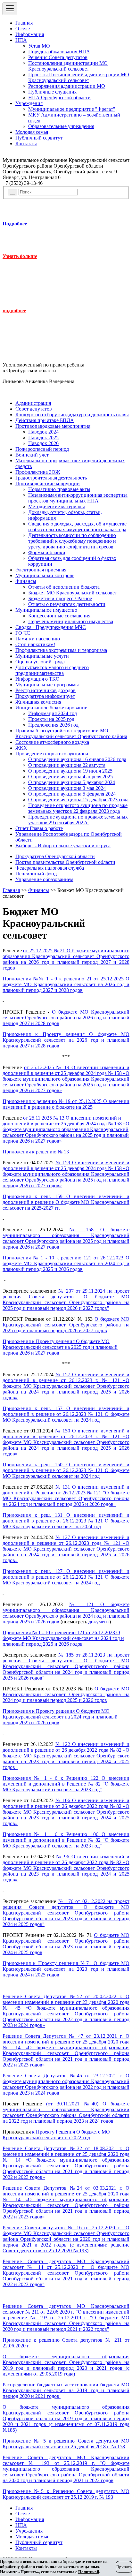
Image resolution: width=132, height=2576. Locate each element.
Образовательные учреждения (61, 126)
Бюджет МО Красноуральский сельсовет (73, 593)
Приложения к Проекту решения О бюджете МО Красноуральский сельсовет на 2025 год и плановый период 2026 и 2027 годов (60, 1347)
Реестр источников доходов (45, 690)
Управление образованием (44, 879)
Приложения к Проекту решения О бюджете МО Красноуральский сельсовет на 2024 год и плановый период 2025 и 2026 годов (60, 1717)
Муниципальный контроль (45, 575)
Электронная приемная (41, 570)
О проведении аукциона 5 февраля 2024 (72, 794)
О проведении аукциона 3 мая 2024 (67, 788)
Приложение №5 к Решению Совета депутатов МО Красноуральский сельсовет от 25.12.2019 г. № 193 (66, 2494)
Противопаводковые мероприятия (53, 426)
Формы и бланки (47, 552)
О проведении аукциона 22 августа (67, 765)
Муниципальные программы (47, 685)
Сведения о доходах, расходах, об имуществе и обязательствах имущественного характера (77, 527)
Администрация (33, 403)
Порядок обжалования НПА (59, 52)
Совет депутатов (34, 409)
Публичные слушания (52, 92)
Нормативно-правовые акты (59, 489)
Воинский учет (32, 455)
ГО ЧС (23, 633)
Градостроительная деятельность (51, 478)
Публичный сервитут (39, 138)
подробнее (14, 310)
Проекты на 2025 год (51, 719)
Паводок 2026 (43, 443)
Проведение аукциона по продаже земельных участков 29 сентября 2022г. (78, 820)
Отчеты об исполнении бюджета (64, 587)
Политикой (89, 2572)
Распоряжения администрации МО (67, 86)
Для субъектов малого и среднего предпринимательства (52, 670)
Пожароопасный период (42, 449)
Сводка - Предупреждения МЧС (51, 627)
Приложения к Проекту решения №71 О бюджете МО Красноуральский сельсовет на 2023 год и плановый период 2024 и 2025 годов (66, 1969)
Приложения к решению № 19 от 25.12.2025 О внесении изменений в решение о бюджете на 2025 (66, 1104)
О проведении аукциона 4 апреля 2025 (70, 777)
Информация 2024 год (53, 713)
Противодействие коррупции (48, 483)
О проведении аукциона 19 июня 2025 (70, 771)
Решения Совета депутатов (58, 57)
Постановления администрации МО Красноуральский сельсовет (68, 66)
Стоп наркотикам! (35, 644)
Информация (30, 34)
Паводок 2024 (43, 432)
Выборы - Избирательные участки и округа (63, 846)
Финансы (26, 581)
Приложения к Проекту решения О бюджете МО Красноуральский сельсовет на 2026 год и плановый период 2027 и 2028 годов (66, 1040)
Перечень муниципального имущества (71, 621)
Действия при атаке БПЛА (45, 420)
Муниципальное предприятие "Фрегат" (72, 109)
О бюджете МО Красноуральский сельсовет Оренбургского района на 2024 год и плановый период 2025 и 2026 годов (66, 1694)
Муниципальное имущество (46, 610)
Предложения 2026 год (53, 725)
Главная (24, 23)
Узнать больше (20, 256)
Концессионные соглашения (59, 616)
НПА (21, 40)
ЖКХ (21, 748)
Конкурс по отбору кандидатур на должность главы (72, 415)
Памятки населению (38, 639)
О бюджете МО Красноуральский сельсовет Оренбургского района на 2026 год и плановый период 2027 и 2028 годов (66, 1018)
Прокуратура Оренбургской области (55, 856)
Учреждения (29, 103)
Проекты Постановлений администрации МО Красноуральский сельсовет (79, 77)
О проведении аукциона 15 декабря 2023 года (78, 800)
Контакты (26, 144)
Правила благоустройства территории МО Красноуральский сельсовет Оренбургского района (71, 733)
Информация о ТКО (37, 679)
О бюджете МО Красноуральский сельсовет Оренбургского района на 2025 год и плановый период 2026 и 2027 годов (66, 1325)
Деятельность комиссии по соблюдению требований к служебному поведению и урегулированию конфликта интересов (72, 541)
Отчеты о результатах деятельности (67, 604)
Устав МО (39, 46)
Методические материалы (57, 506)
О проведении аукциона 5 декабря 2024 (72, 782)
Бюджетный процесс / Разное (60, 598)
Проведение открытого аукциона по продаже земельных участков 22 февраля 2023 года (78, 808)
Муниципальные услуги (42, 656)
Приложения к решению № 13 (36, 1152)
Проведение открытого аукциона (52, 754)
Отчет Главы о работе (39, 828)
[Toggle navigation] (10, 9)
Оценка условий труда (40, 662)
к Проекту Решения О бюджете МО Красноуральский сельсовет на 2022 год (56, 2135)
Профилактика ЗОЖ (38, 472)
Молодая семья (32, 132)
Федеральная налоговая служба (50, 868)
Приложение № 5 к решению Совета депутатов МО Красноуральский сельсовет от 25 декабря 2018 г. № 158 (66, 2444)
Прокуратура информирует (45, 696)
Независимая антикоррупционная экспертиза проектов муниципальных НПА (78, 498)
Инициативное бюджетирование (51, 708)
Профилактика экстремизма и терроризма (61, 650)
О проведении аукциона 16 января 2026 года (77, 759)
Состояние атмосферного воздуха (52, 742)
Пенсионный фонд (36, 874)
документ (99, 1622)
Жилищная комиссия (38, 702)
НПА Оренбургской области (59, 98)
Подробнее (15, 224)
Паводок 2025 (43, 438)
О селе (23, 29)
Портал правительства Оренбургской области (65, 862)
